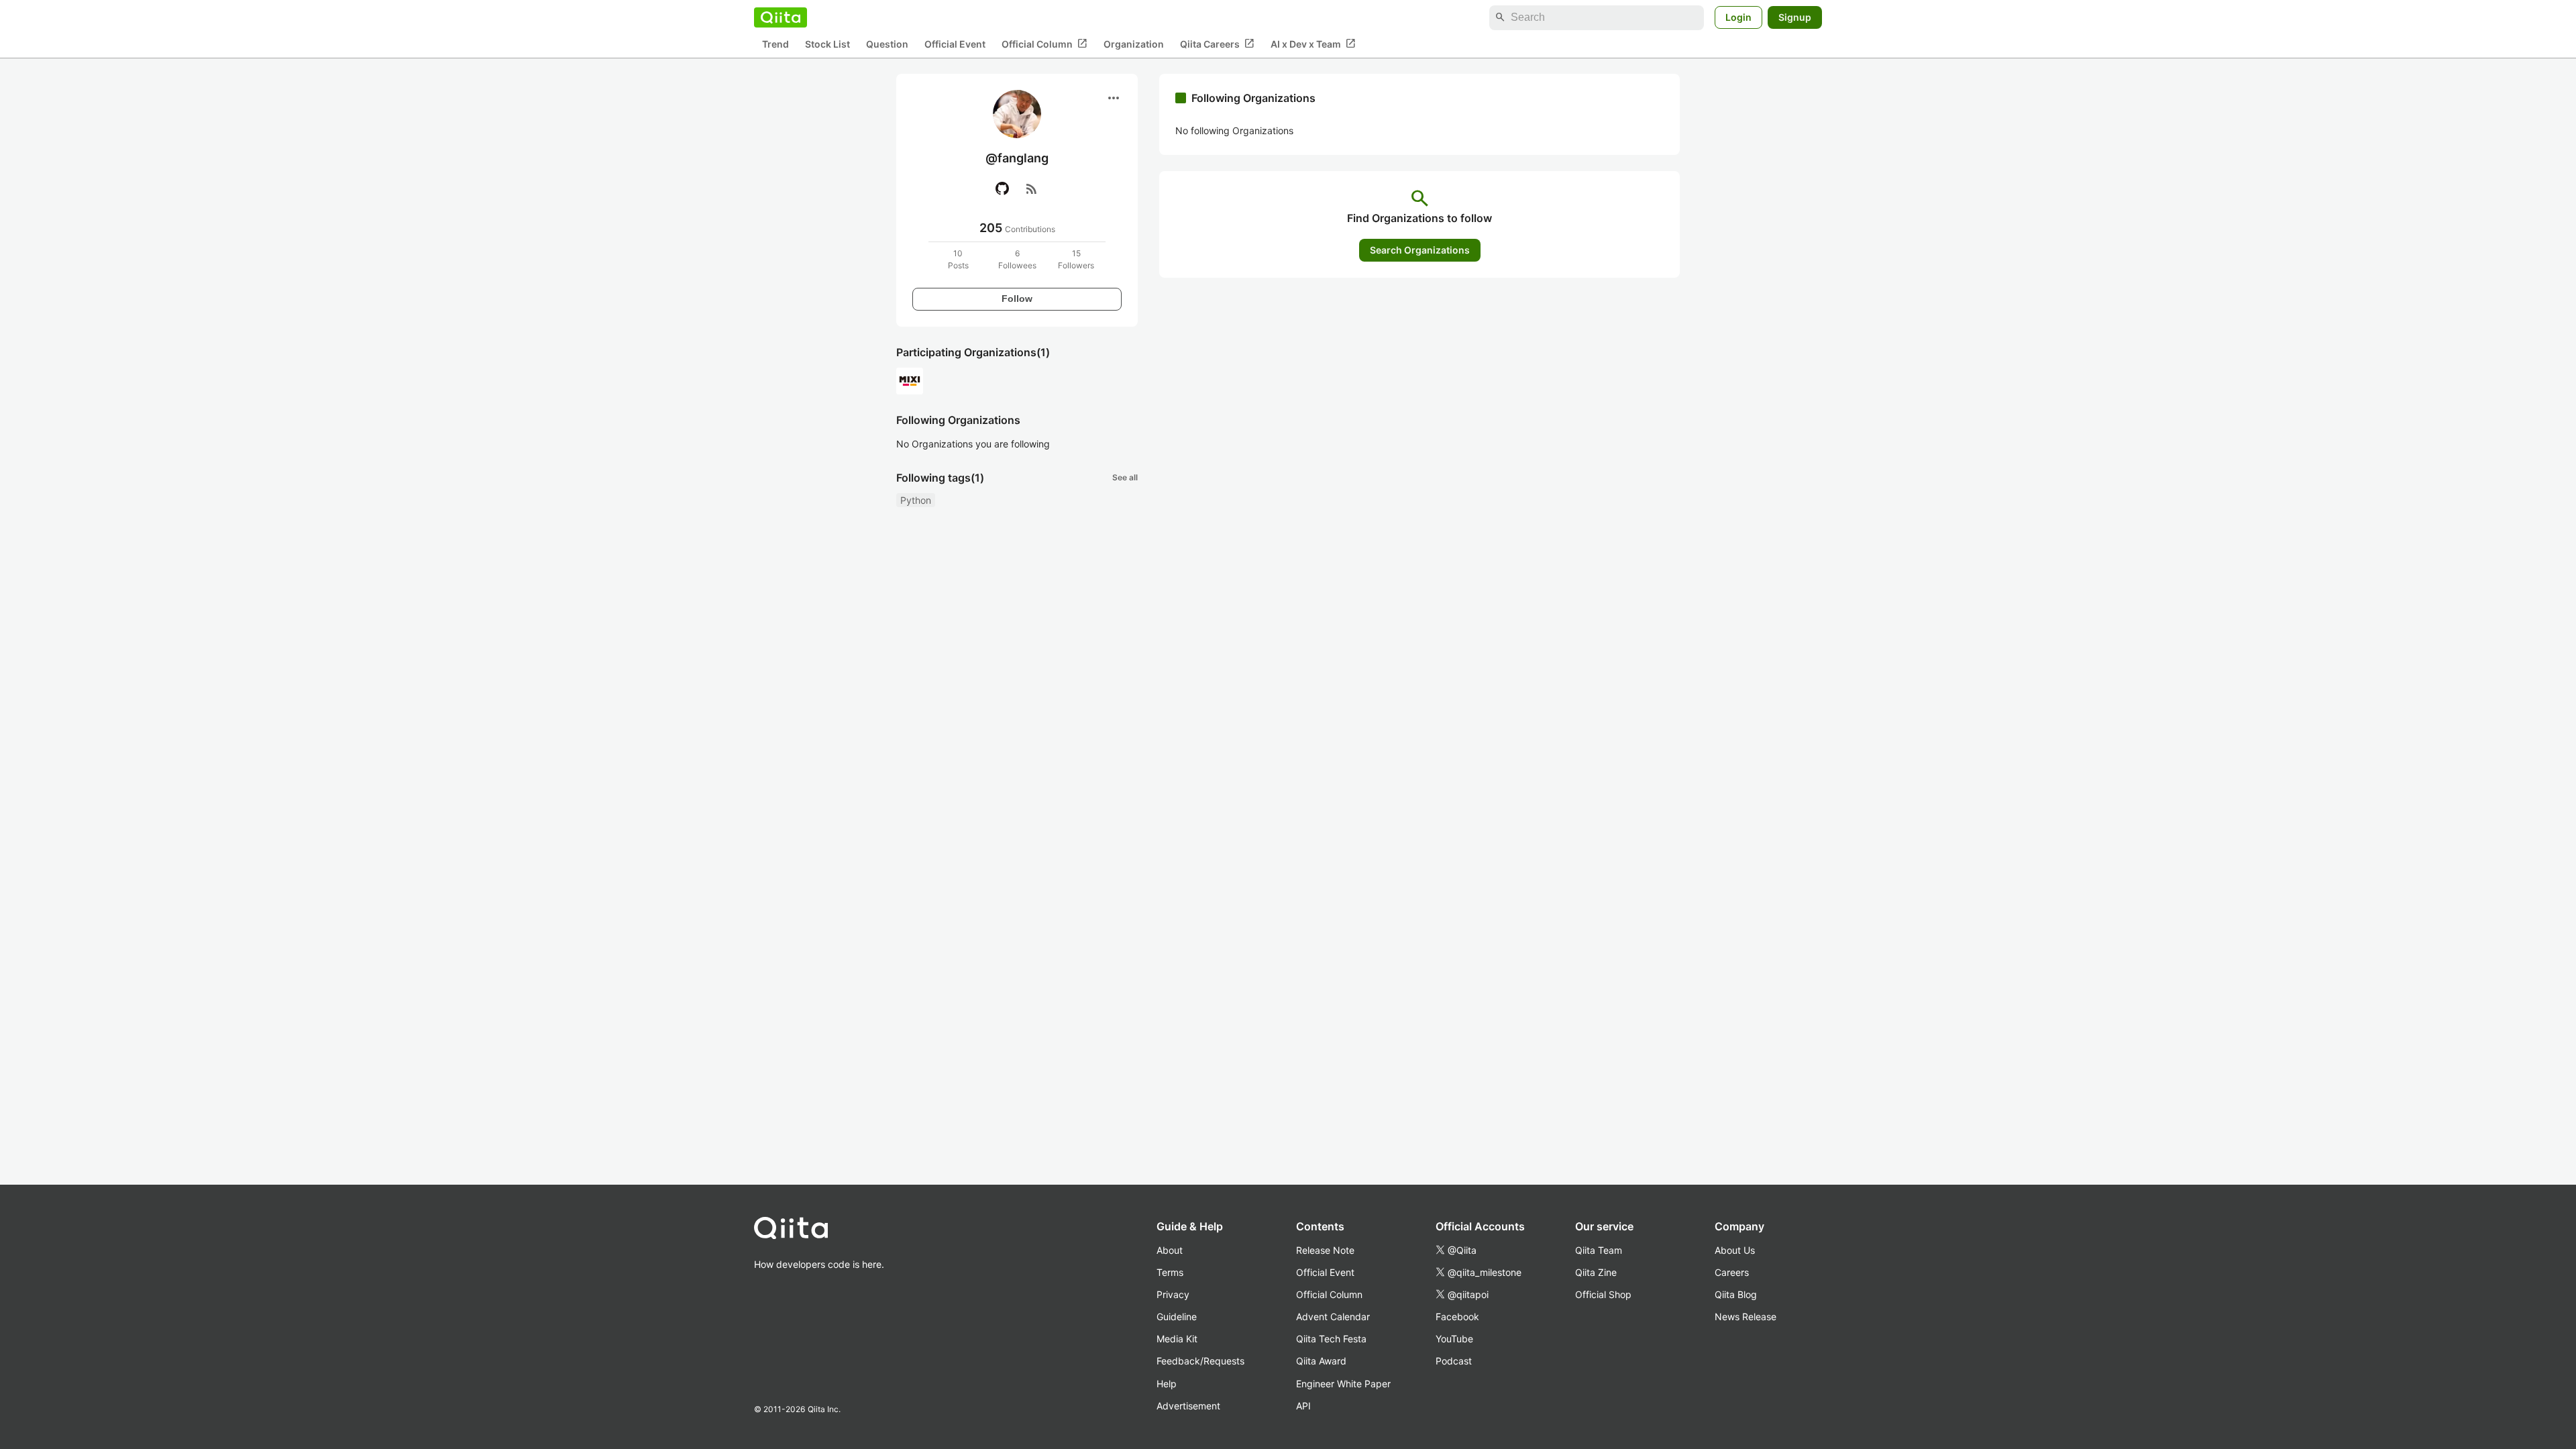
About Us (1735, 1250)
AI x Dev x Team (1313, 44)
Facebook (1457, 1317)
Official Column (1044, 44)
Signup (1795, 17)
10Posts (958, 259)
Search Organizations (1420, 250)
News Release (1746, 1317)
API (1303, 1406)
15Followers (1076, 259)
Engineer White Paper (1343, 1384)
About (1170, 1250)
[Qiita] (781, 17)
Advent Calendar (1333, 1317)
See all (1125, 477)
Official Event (955, 44)
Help (1167, 1384)
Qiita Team (1599, 1250)
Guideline (1177, 1317)
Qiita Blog (1736, 1294)
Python (916, 500)
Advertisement (1188, 1406)
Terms (1170, 1272)
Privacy (1173, 1294)
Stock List (827, 44)
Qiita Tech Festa (1331, 1339)
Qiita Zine (1596, 1272)
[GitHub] (1002, 189)
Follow (1017, 299)
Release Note (1325, 1250)
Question (887, 44)
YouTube (1454, 1339)
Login (1738, 17)
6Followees (1017, 259)
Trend (775, 44)
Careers (1732, 1272)
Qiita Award (1321, 1361)
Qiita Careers (1217, 44)
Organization (1134, 44)
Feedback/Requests (1200, 1361)
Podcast (1454, 1361)
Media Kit (1177, 1339)
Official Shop (1603, 1294)
